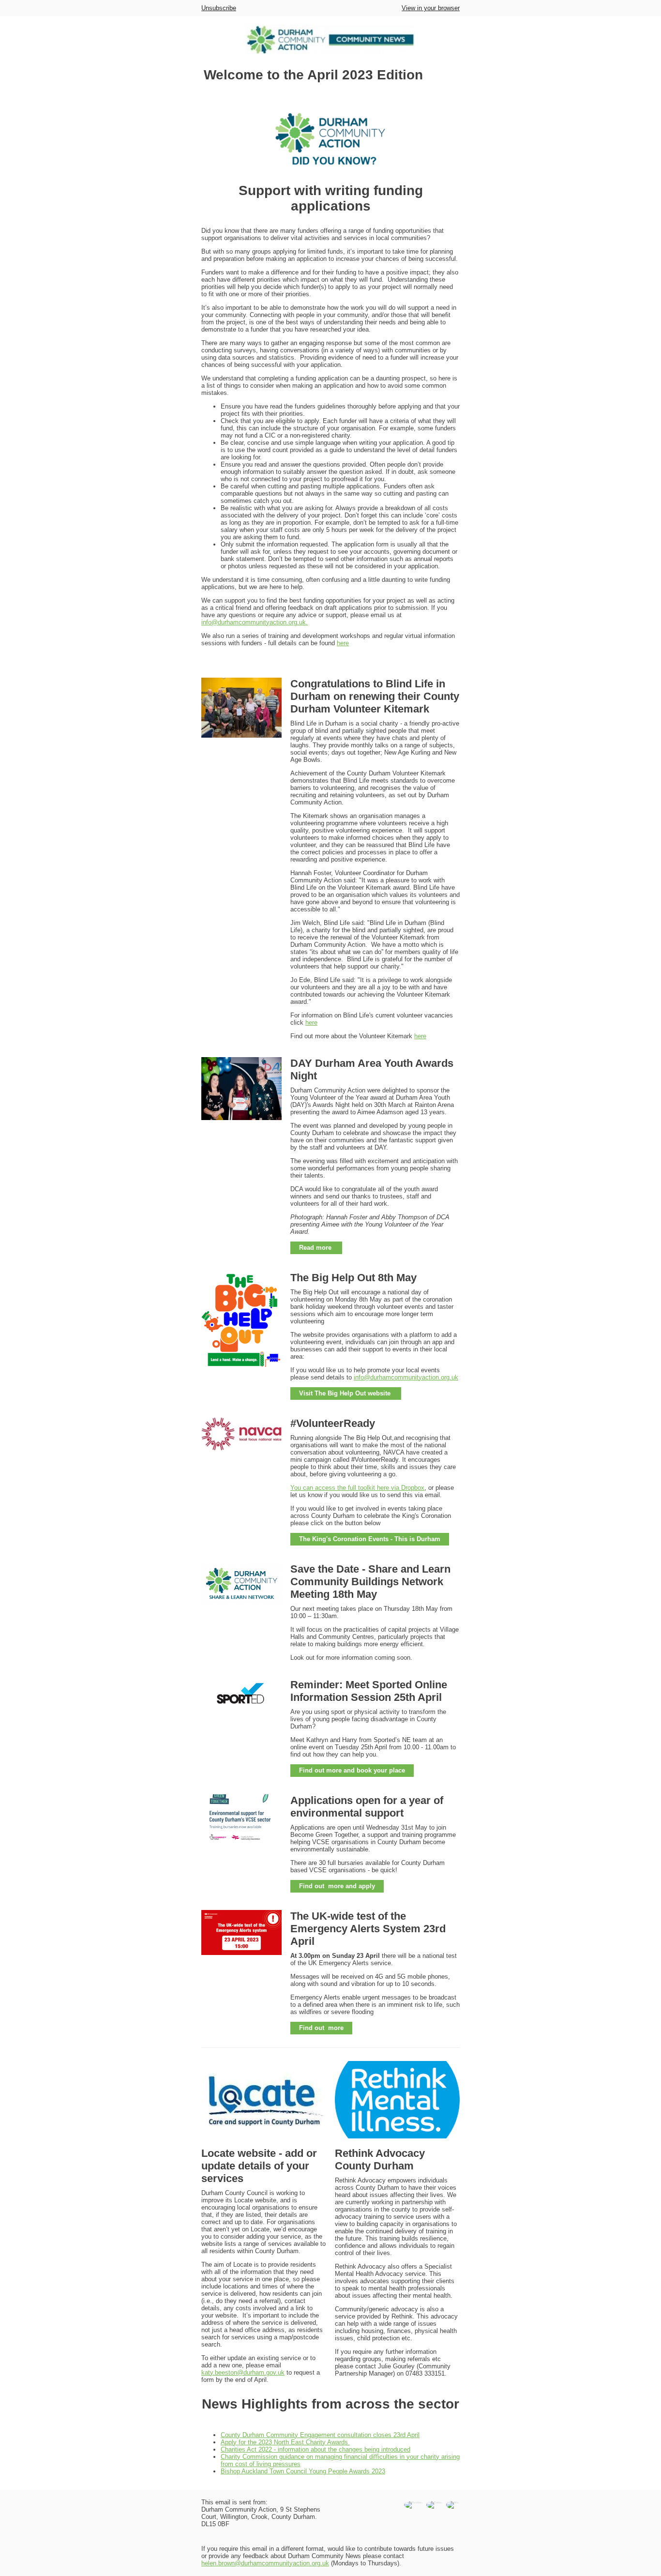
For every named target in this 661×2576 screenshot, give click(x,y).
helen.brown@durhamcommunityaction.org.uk (265, 2563)
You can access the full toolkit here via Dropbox (357, 1488)
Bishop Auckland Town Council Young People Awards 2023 (303, 2471)
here (343, 643)
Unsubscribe (219, 8)
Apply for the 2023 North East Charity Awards (285, 2442)
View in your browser (431, 8)
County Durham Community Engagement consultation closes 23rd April (320, 2435)
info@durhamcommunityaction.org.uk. (255, 622)
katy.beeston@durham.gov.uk (243, 2372)
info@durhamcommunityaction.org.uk (406, 1377)
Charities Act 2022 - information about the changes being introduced (315, 2449)
